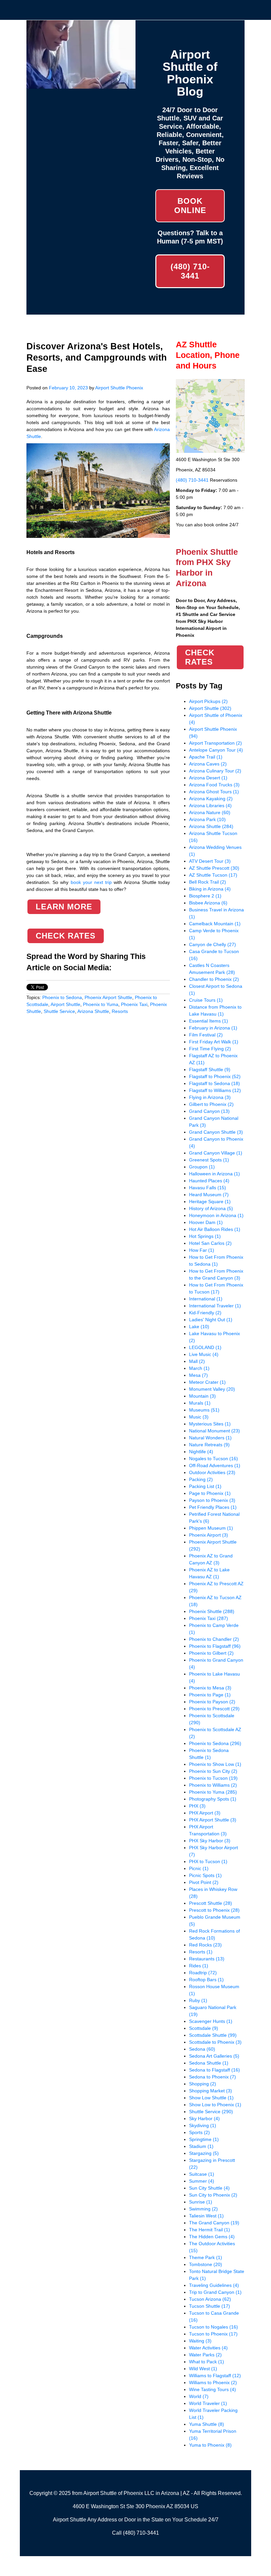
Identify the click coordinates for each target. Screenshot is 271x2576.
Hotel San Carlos (210, 1243)
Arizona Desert (208, 778)
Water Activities (208, 2348)
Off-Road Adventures (215, 1465)
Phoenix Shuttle (212, 1611)
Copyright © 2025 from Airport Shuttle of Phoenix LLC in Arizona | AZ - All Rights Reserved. (136, 2493)
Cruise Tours (206, 1000)
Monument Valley (212, 1389)
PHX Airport (205, 1813)
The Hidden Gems (212, 2237)
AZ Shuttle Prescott (214, 868)
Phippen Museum (211, 1528)
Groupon (202, 1167)
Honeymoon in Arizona (216, 1215)
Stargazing (204, 2153)
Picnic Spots (205, 1875)
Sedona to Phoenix (213, 2077)
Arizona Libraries (210, 806)
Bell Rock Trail (208, 882)
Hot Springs (205, 1236)
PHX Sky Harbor (210, 1841)
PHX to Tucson (208, 1861)
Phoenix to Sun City (213, 1771)
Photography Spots (213, 1799)
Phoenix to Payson (212, 1702)
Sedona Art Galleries (214, 2056)
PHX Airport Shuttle (213, 1820)
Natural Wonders (210, 1438)
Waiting (200, 2341)
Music (199, 1417)
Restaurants (207, 1959)
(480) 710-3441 (190, 271)
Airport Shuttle (65, 1004)
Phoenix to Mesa (210, 1688)
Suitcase (202, 2174)
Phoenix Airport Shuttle (108, 997)
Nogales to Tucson (213, 1459)
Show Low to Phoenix (215, 2105)
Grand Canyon (209, 1111)
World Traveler (208, 2403)
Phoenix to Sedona (62, 997)
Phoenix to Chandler (214, 1639)
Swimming (203, 2209)
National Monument (214, 1431)
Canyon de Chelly (213, 944)
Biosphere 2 (205, 896)
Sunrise (201, 2202)
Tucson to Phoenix (213, 2334)
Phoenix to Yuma (101, 1004)
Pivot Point (204, 1882)
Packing (201, 1479)
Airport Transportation (215, 743)
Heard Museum (209, 1195)
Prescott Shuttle (211, 1903)
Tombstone (206, 2264)
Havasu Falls (208, 1188)
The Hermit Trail (210, 2230)
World (199, 2396)
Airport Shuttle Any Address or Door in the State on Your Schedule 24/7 (136, 2520)
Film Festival (206, 1035)
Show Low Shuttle (211, 2098)
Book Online (190, 206)
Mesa (198, 1375)
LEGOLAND (205, 1347)
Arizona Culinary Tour (215, 771)
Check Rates (66, 936)
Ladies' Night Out (211, 1320)
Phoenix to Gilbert (211, 1653)
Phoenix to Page (210, 1695)
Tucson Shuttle (210, 2306)
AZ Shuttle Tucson (213, 875)
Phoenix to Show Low (215, 1764)
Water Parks (205, 2355)
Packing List (205, 1486)
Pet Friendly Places (213, 1507)
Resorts (120, 1011)
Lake (199, 1327)
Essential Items (209, 1021)
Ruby (198, 2000)
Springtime (204, 2139)
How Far (202, 1250)
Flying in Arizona (210, 1097)
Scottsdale (204, 2028)
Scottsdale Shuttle (213, 2035)
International (206, 1299)
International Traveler (215, 1306)
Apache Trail (206, 757)
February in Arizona (213, 1028)
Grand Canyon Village (216, 1153)
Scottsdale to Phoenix (215, 2042)
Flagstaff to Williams (215, 1090)
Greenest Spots (209, 1160)
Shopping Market (211, 2091)
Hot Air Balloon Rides (215, 1229)
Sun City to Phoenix (213, 2195)
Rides (199, 1966)
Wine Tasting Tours (213, 2389)
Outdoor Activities (212, 1472)
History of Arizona (211, 1208)
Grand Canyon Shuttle (216, 1132)
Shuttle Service (59, 1011)
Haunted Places (209, 1181)
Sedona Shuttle (209, 2063)
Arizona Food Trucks (214, 785)
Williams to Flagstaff (215, 2376)
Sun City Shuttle (209, 2188)
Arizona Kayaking (211, 799)
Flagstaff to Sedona (214, 1083)
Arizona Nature (210, 812)
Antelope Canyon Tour (216, 750)
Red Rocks (205, 1945)
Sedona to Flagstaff (214, 2070)
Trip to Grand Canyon (215, 2292)
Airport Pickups (208, 701)
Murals (200, 1403)
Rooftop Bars (206, 1980)
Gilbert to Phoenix (211, 1104)
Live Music (204, 1354)
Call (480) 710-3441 (135, 2533)
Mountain (202, 1396)
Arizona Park (207, 819)
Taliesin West (206, 2216)
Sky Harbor (204, 2118)
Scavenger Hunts (211, 2021)
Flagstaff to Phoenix (215, 1076)
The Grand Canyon (214, 2223)
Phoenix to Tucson (213, 1778)
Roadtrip (203, 1973)
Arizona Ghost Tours (214, 792)
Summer (202, 2181)
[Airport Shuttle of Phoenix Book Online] (81, 85)
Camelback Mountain (215, 924)
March (199, 1368)
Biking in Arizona (210, 889)
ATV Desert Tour (210, 861)
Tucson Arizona (210, 2299)
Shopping (203, 2084)
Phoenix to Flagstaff (215, 1646)
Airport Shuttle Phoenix (119, 388)
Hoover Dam (206, 1222)
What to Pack (207, 2362)
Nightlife (201, 1452)
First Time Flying (210, 1049)
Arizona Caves (208, 764)
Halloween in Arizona (214, 1174)
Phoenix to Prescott (214, 1709)
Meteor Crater (207, 1382)
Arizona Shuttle (93, 1011)
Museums (204, 1410)
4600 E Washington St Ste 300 (109, 2506)
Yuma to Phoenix (210, 2445)
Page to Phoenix (210, 1493)
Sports (199, 2132)
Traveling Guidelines (214, 2285)
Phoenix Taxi (134, 1004)
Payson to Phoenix (212, 1500)
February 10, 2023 (68, 388)
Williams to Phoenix (213, 2382)
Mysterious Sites (210, 1424)
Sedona (202, 2049)
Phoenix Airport (209, 1535)
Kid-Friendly (205, 1313)
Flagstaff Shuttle (210, 1070)
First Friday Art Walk (214, 1042)
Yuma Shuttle (207, 2424)
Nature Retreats (209, 1445)
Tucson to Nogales (213, 2327)
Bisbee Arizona (208, 903)
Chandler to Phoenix (214, 979)
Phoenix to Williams (213, 1785)
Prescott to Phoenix (214, 1910)
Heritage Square (210, 1201)
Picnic (199, 1868)
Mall (197, 1361)
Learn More (64, 907)
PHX (197, 1806)
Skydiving (203, 2125)
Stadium (201, 2146)
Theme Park (206, 2257)
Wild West (203, 2369)
